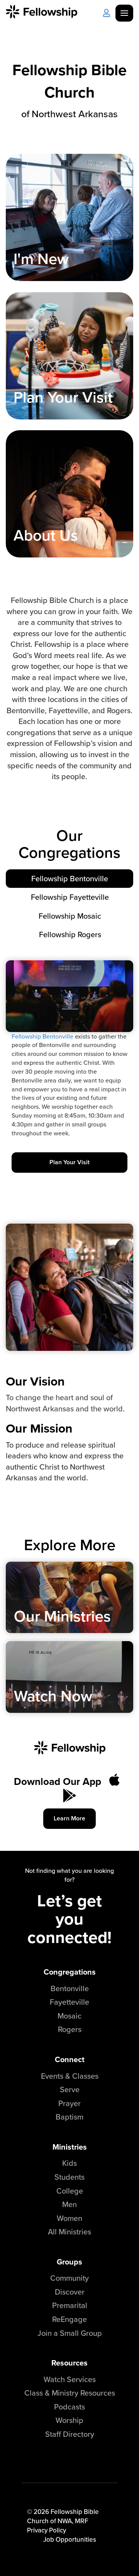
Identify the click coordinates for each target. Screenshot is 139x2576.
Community (69, 2278)
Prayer (69, 2103)
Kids (69, 2163)
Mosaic (69, 2016)
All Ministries (69, 2232)
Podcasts (69, 2407)
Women (69, 2218)
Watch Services (70, 2379)
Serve (70, 2089)
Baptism (69, 2117)
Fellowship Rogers (70, 934)
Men (69, 2204)
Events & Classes (70, 2076)
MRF (81, 2521)
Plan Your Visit (69, 1162)
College (70, 2191)
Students (69, 2177)
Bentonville (70, 1988)
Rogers (70, 2029)
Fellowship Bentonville (70, 878)
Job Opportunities (70, 2539)
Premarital (70, 2305)
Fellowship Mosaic (70, 916)
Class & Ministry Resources (70, 2393)
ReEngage (69, 2319)
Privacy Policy (47, 2530)
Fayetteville (69, 2002)
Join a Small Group (70, 2333)
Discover (70, 2292)
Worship (69, 2420)
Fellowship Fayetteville (70, 897)
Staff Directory (70, 2434)
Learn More (69, 1818)
